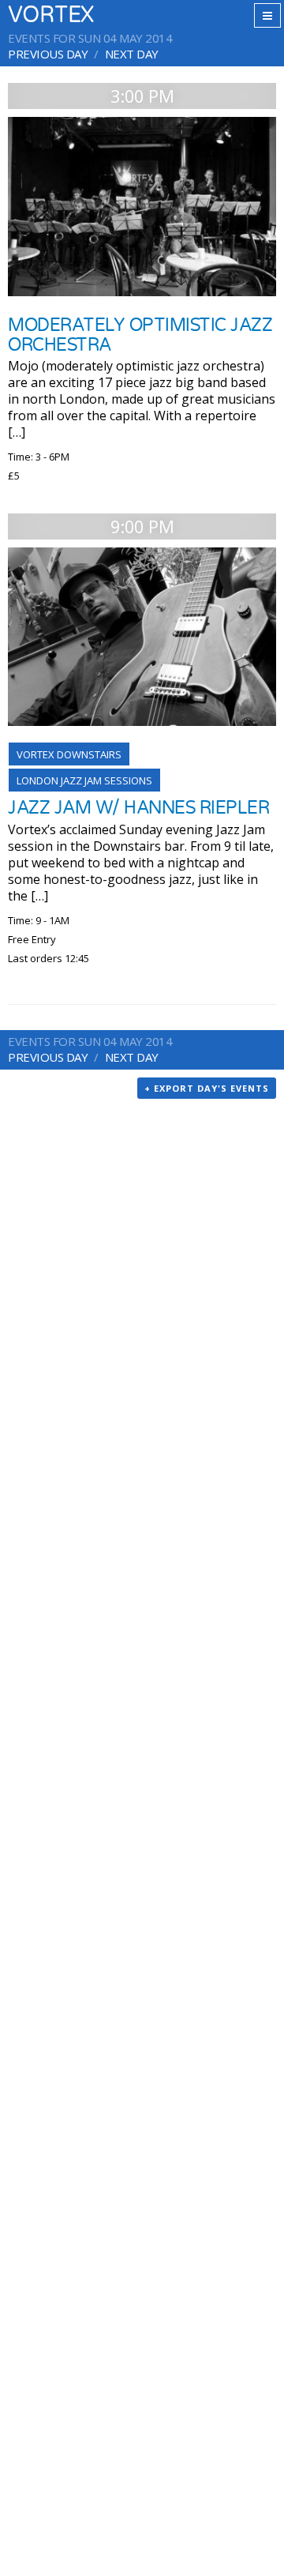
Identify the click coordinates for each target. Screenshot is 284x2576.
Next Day (132, 54)
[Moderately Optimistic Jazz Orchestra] (142, 207)
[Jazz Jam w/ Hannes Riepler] (142, 637)
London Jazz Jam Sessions (84, 780)
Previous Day (48, 54)
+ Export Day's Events (207, 1088)
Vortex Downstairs (69, 754)
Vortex (51, 15)
